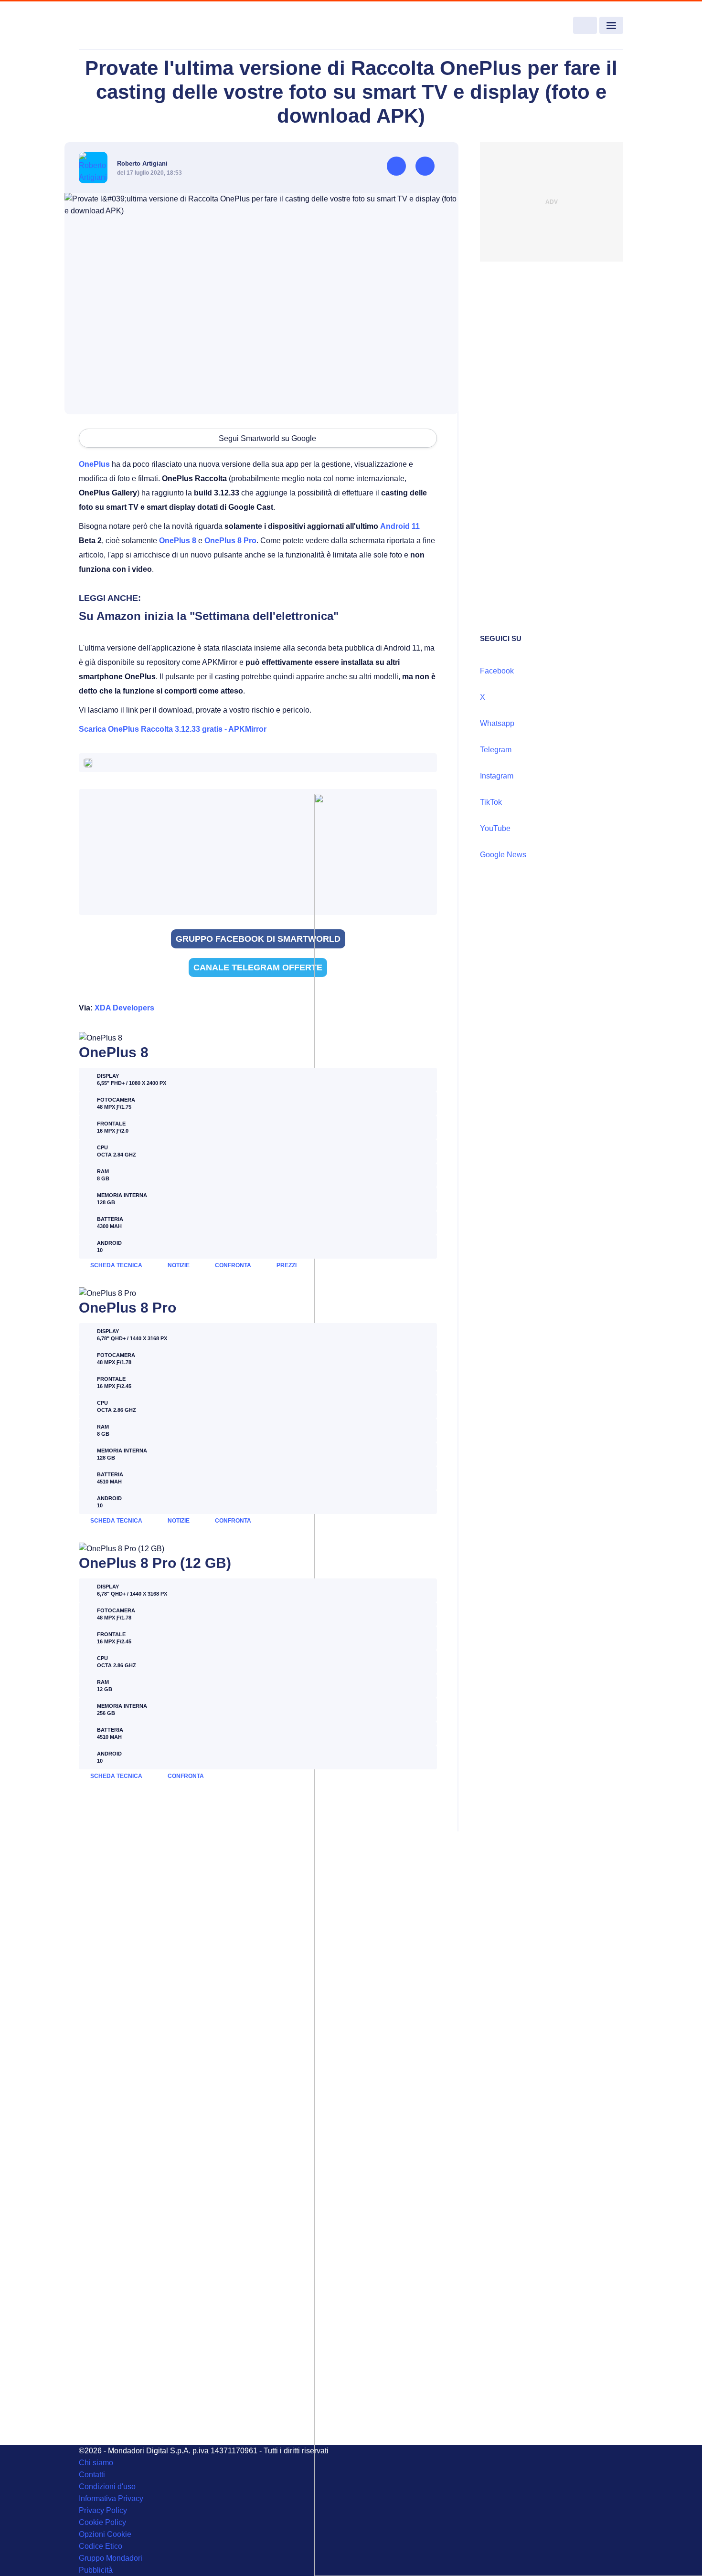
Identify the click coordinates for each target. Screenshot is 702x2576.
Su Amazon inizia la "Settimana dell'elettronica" (209, 616)
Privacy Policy (103, 2510)
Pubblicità (96, 2570)
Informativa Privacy (111, 2498)
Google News (503, 855)
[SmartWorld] (134, 26)
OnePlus (94, 464)
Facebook (497, 671)
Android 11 (400, 526)
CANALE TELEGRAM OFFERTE (258, 967)
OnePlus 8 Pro (230, 541)
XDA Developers (124, 1008)
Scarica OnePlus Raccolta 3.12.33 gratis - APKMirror (173, 729)
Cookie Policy (102, 2522)
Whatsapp (497, 723)
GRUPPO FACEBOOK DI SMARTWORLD (258, 939)
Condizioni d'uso (107, 2487)
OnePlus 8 (178, 541)
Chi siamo (96, 2463)
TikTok (491, 802)
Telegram (496, 750)
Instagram (497, 776)
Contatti (92, 2475)
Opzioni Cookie (105, 2534)
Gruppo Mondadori (111, 2558)
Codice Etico (101, 2546)
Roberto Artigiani (142, 163)
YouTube (495, 828)
